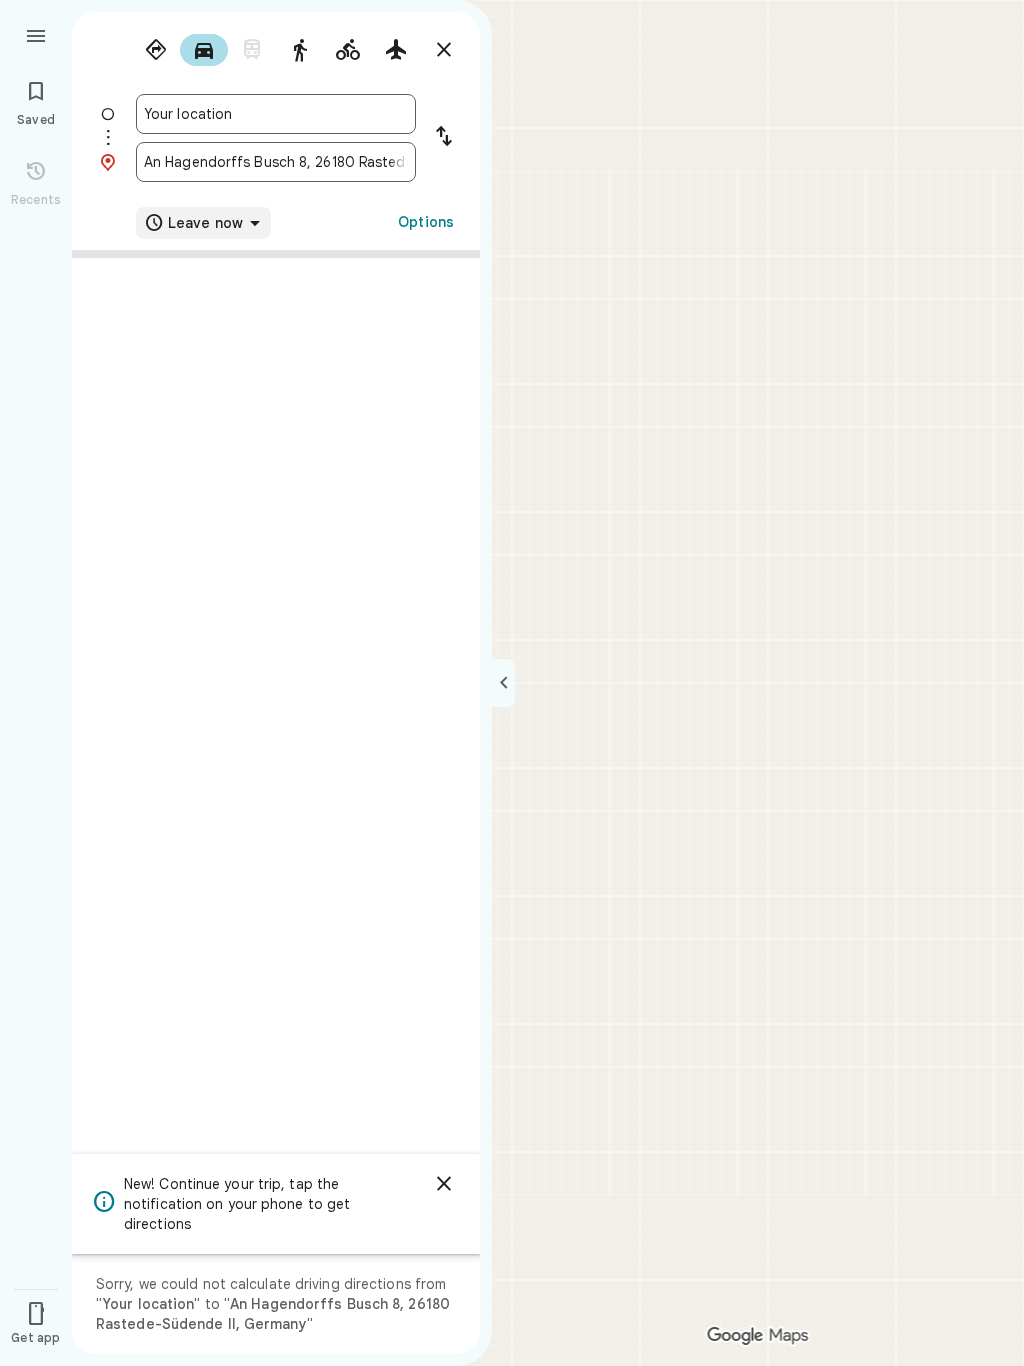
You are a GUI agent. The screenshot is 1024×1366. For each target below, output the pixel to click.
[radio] (156, 50)
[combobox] (276, 114)
